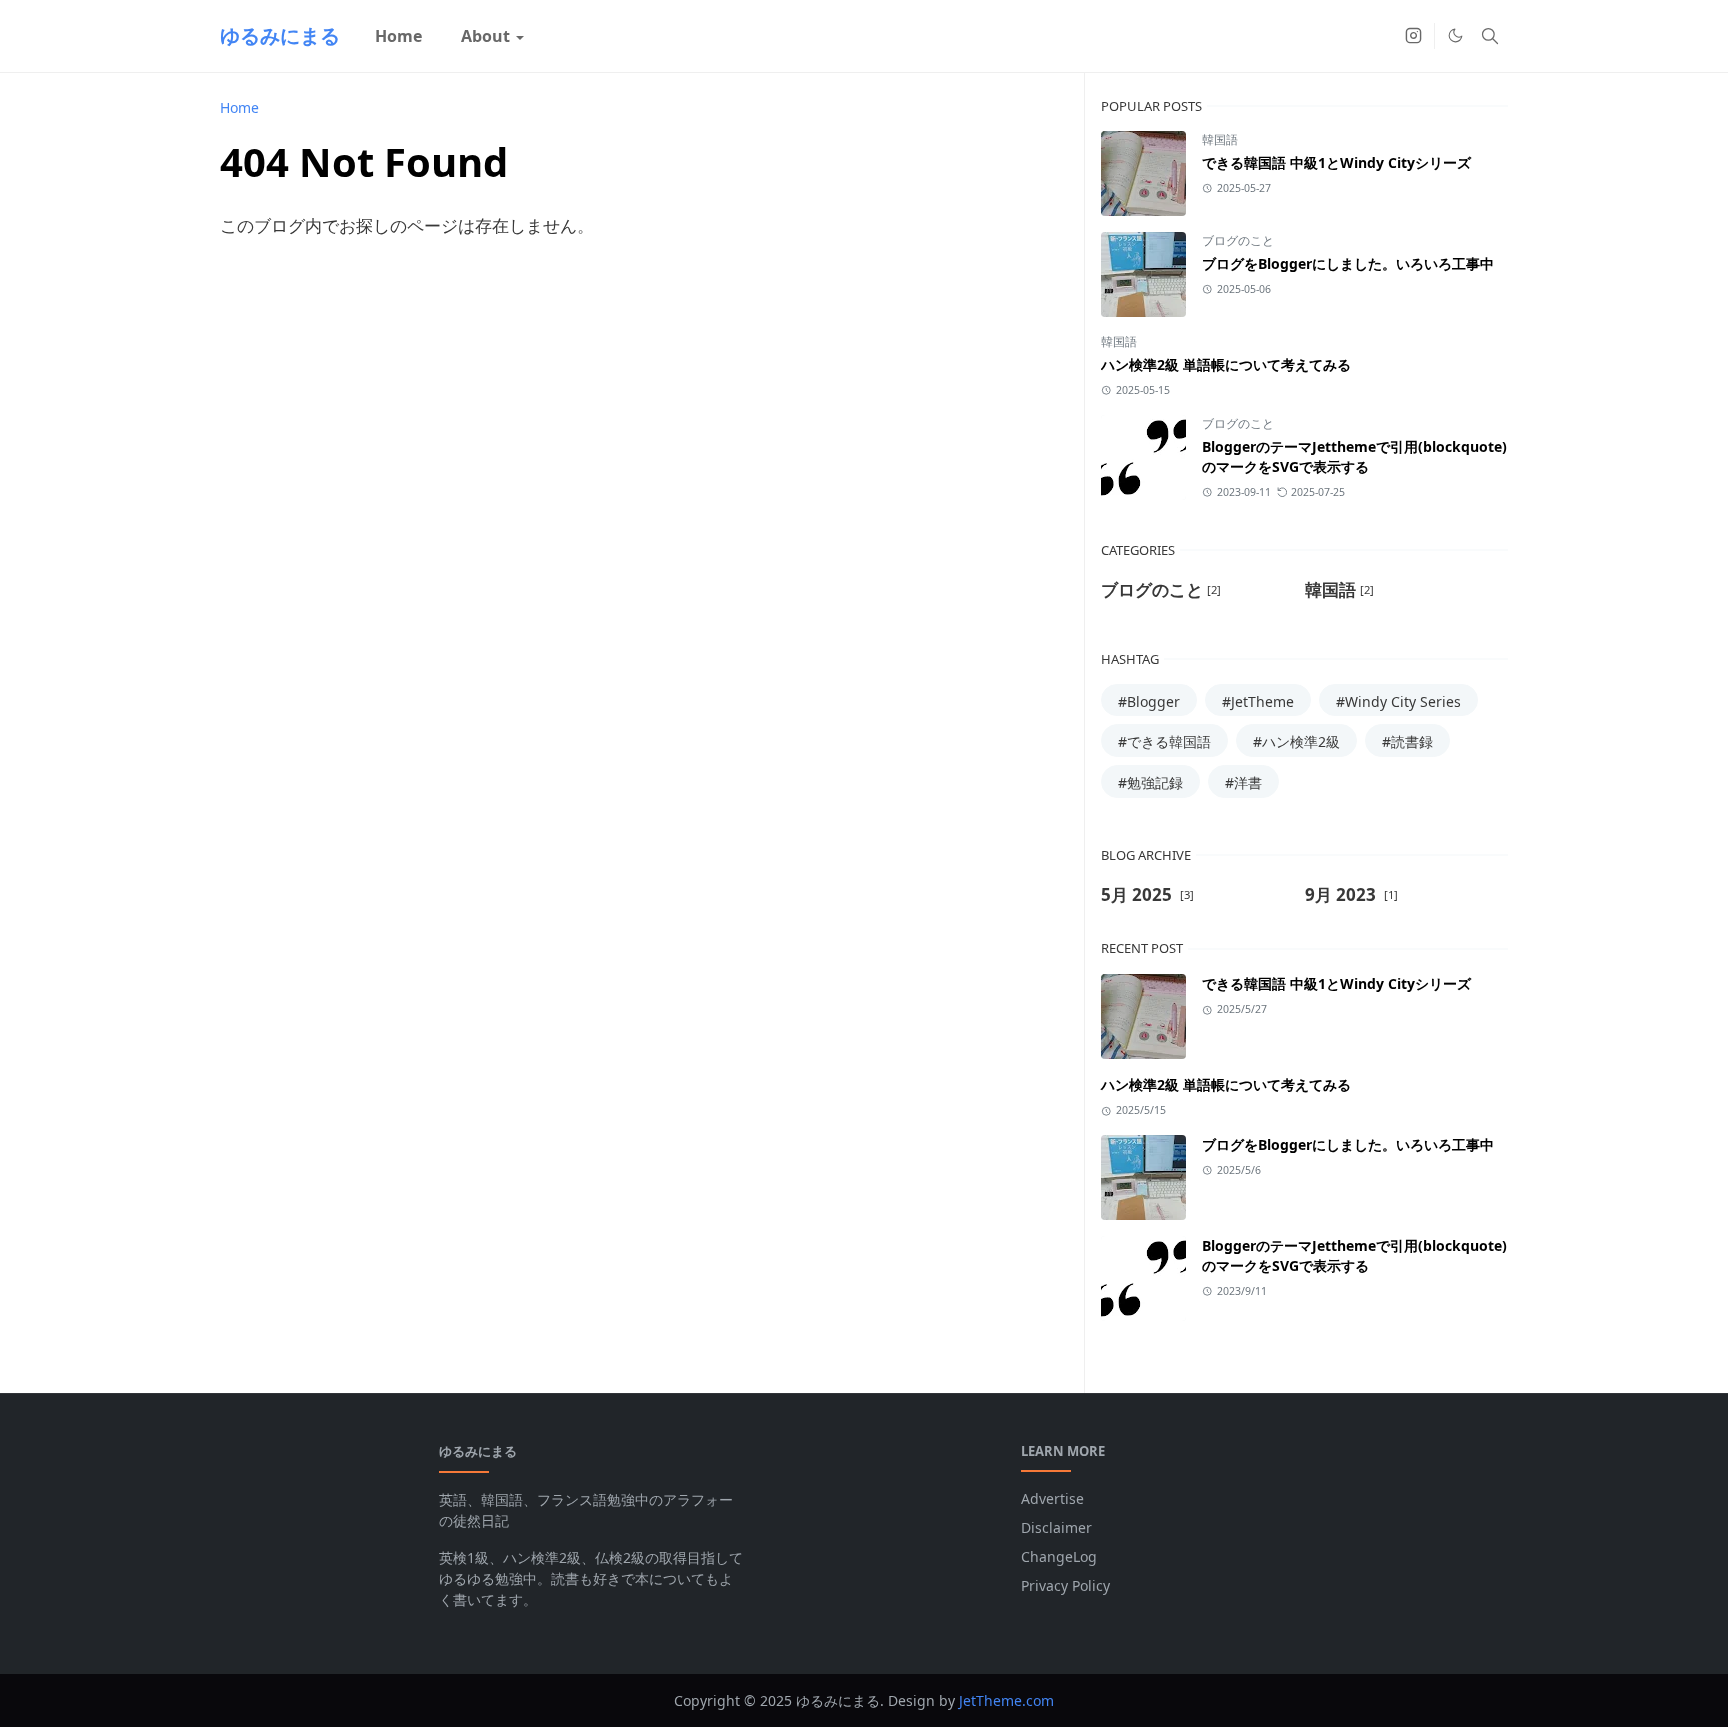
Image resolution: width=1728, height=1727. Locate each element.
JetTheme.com (1006, 1700)
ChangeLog (1059, 1556)
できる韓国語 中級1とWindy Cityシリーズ (1336, 162)
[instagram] (1413, 36)
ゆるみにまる (280, 35)
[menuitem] (398, 36)
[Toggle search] (1490, 36)
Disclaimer (1056, 1527)
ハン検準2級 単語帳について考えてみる (1226, 364)
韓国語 (1220, 139)
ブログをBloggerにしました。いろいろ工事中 (1348, 263)
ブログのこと (1238, 240)
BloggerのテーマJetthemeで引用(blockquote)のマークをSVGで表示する (1354, 456)
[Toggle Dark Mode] (1455, 35)
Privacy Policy (1065, 1585)
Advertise (1052, 1498)
